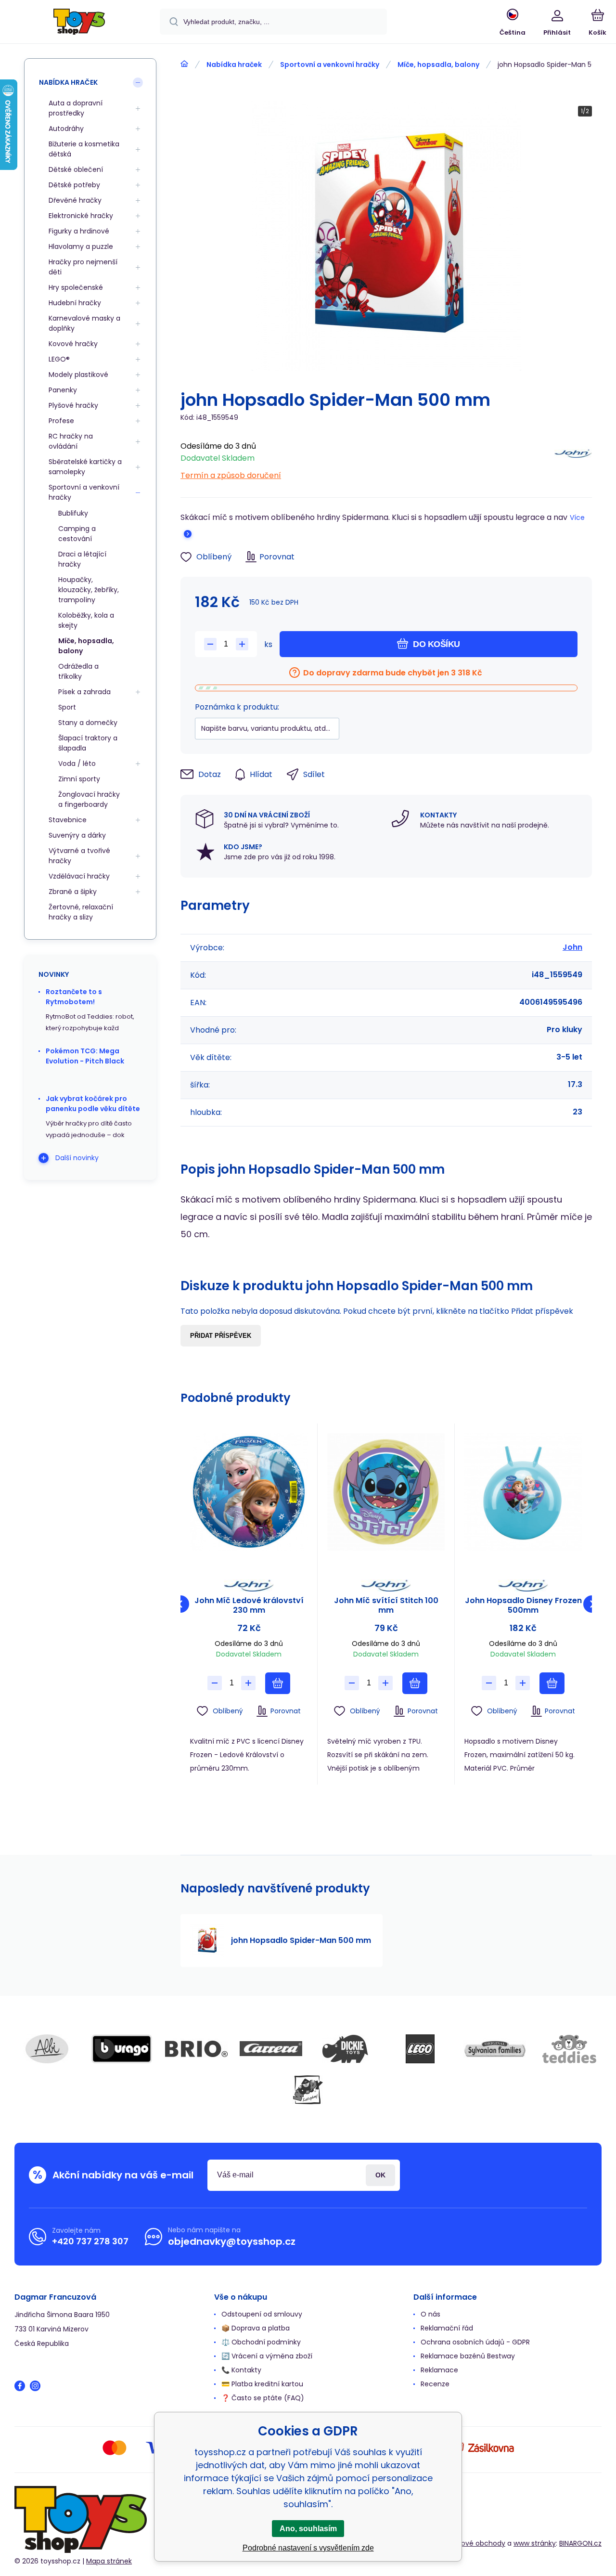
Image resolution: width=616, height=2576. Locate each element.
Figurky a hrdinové (79, 231)
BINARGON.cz (580, 2543)
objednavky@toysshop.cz (232, 2241)
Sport (67, 707)
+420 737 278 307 (90, 2241)
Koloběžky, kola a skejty (86, 620)
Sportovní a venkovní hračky (330, 65)
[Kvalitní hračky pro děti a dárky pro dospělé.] (184, 64)
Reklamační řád (447, 2328)
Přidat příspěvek (221, 1336)
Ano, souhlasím (308, 2529)
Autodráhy (66, 129)
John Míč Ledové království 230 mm (249, 1605)
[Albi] (47, 2049)
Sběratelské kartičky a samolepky (85, 467)
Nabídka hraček (234, 65)
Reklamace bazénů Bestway (468, 2356)
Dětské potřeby (74, 185)
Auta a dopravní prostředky (76, 108)
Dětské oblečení (76, 169)
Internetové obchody (470, 2543)
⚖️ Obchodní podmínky (261, 2342)
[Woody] (308, 2090)
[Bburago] (122, 2049)
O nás (430, 2314)
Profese (61, 421)
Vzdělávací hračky (79, 876)
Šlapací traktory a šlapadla (88, 743)
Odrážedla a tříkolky (78, 671)
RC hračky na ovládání (71, 441)
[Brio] (196, 2049)
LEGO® (59, 359)
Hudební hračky (75, 303)
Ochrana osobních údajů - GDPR (475, 2342)
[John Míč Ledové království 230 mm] (249, 1492)
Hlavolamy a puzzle (81, 246)
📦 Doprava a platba (256, 2328)
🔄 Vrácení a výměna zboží (267, 2356)
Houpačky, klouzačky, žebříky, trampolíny (89, 590)
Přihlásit (380, 2175)
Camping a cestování (77, 534)
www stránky (535, 2543)
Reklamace (439, 2370)
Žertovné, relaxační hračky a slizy (81, 912)
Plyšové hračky (73, 405)
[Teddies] (569, 2049)
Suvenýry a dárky (77, 835)
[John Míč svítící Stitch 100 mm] (386, 1492)
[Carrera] (271, 2049)
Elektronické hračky (81, 216)
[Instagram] (35, 2386)
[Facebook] (20, 2386)
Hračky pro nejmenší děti (83, 267)
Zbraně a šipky (73, 892)
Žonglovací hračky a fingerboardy (89, 799)
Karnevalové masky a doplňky (84, 323)
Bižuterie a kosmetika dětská (84, 149)
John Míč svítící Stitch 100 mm (386, 1605)
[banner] (79, 23)
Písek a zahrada (84, 692)
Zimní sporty (79, 779)
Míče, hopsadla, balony (438, 65)
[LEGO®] (420, 2049)
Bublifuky (73, 513)
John (572, 947)
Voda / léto (77, 764)
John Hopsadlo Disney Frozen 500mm (523, 1605)
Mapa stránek (109, 2561)
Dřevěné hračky (75, 200)
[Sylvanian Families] (495, 2049)
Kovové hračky (73, 344)
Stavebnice (68, 820)
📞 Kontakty (241, 2370)
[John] (573, 458)
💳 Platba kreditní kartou (262, 2384)
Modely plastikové (78, 375)
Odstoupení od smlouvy (262, 2314)
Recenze (435, 2384)
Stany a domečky (88, 723)
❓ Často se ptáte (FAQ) (263, 2398)
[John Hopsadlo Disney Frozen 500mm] (523, 1492)
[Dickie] (346, 2049)
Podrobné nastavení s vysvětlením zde (308, 2548)
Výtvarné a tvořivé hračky (79, 856)
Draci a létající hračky (82, 559)
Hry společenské (76, 287)
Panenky (63, 390)
